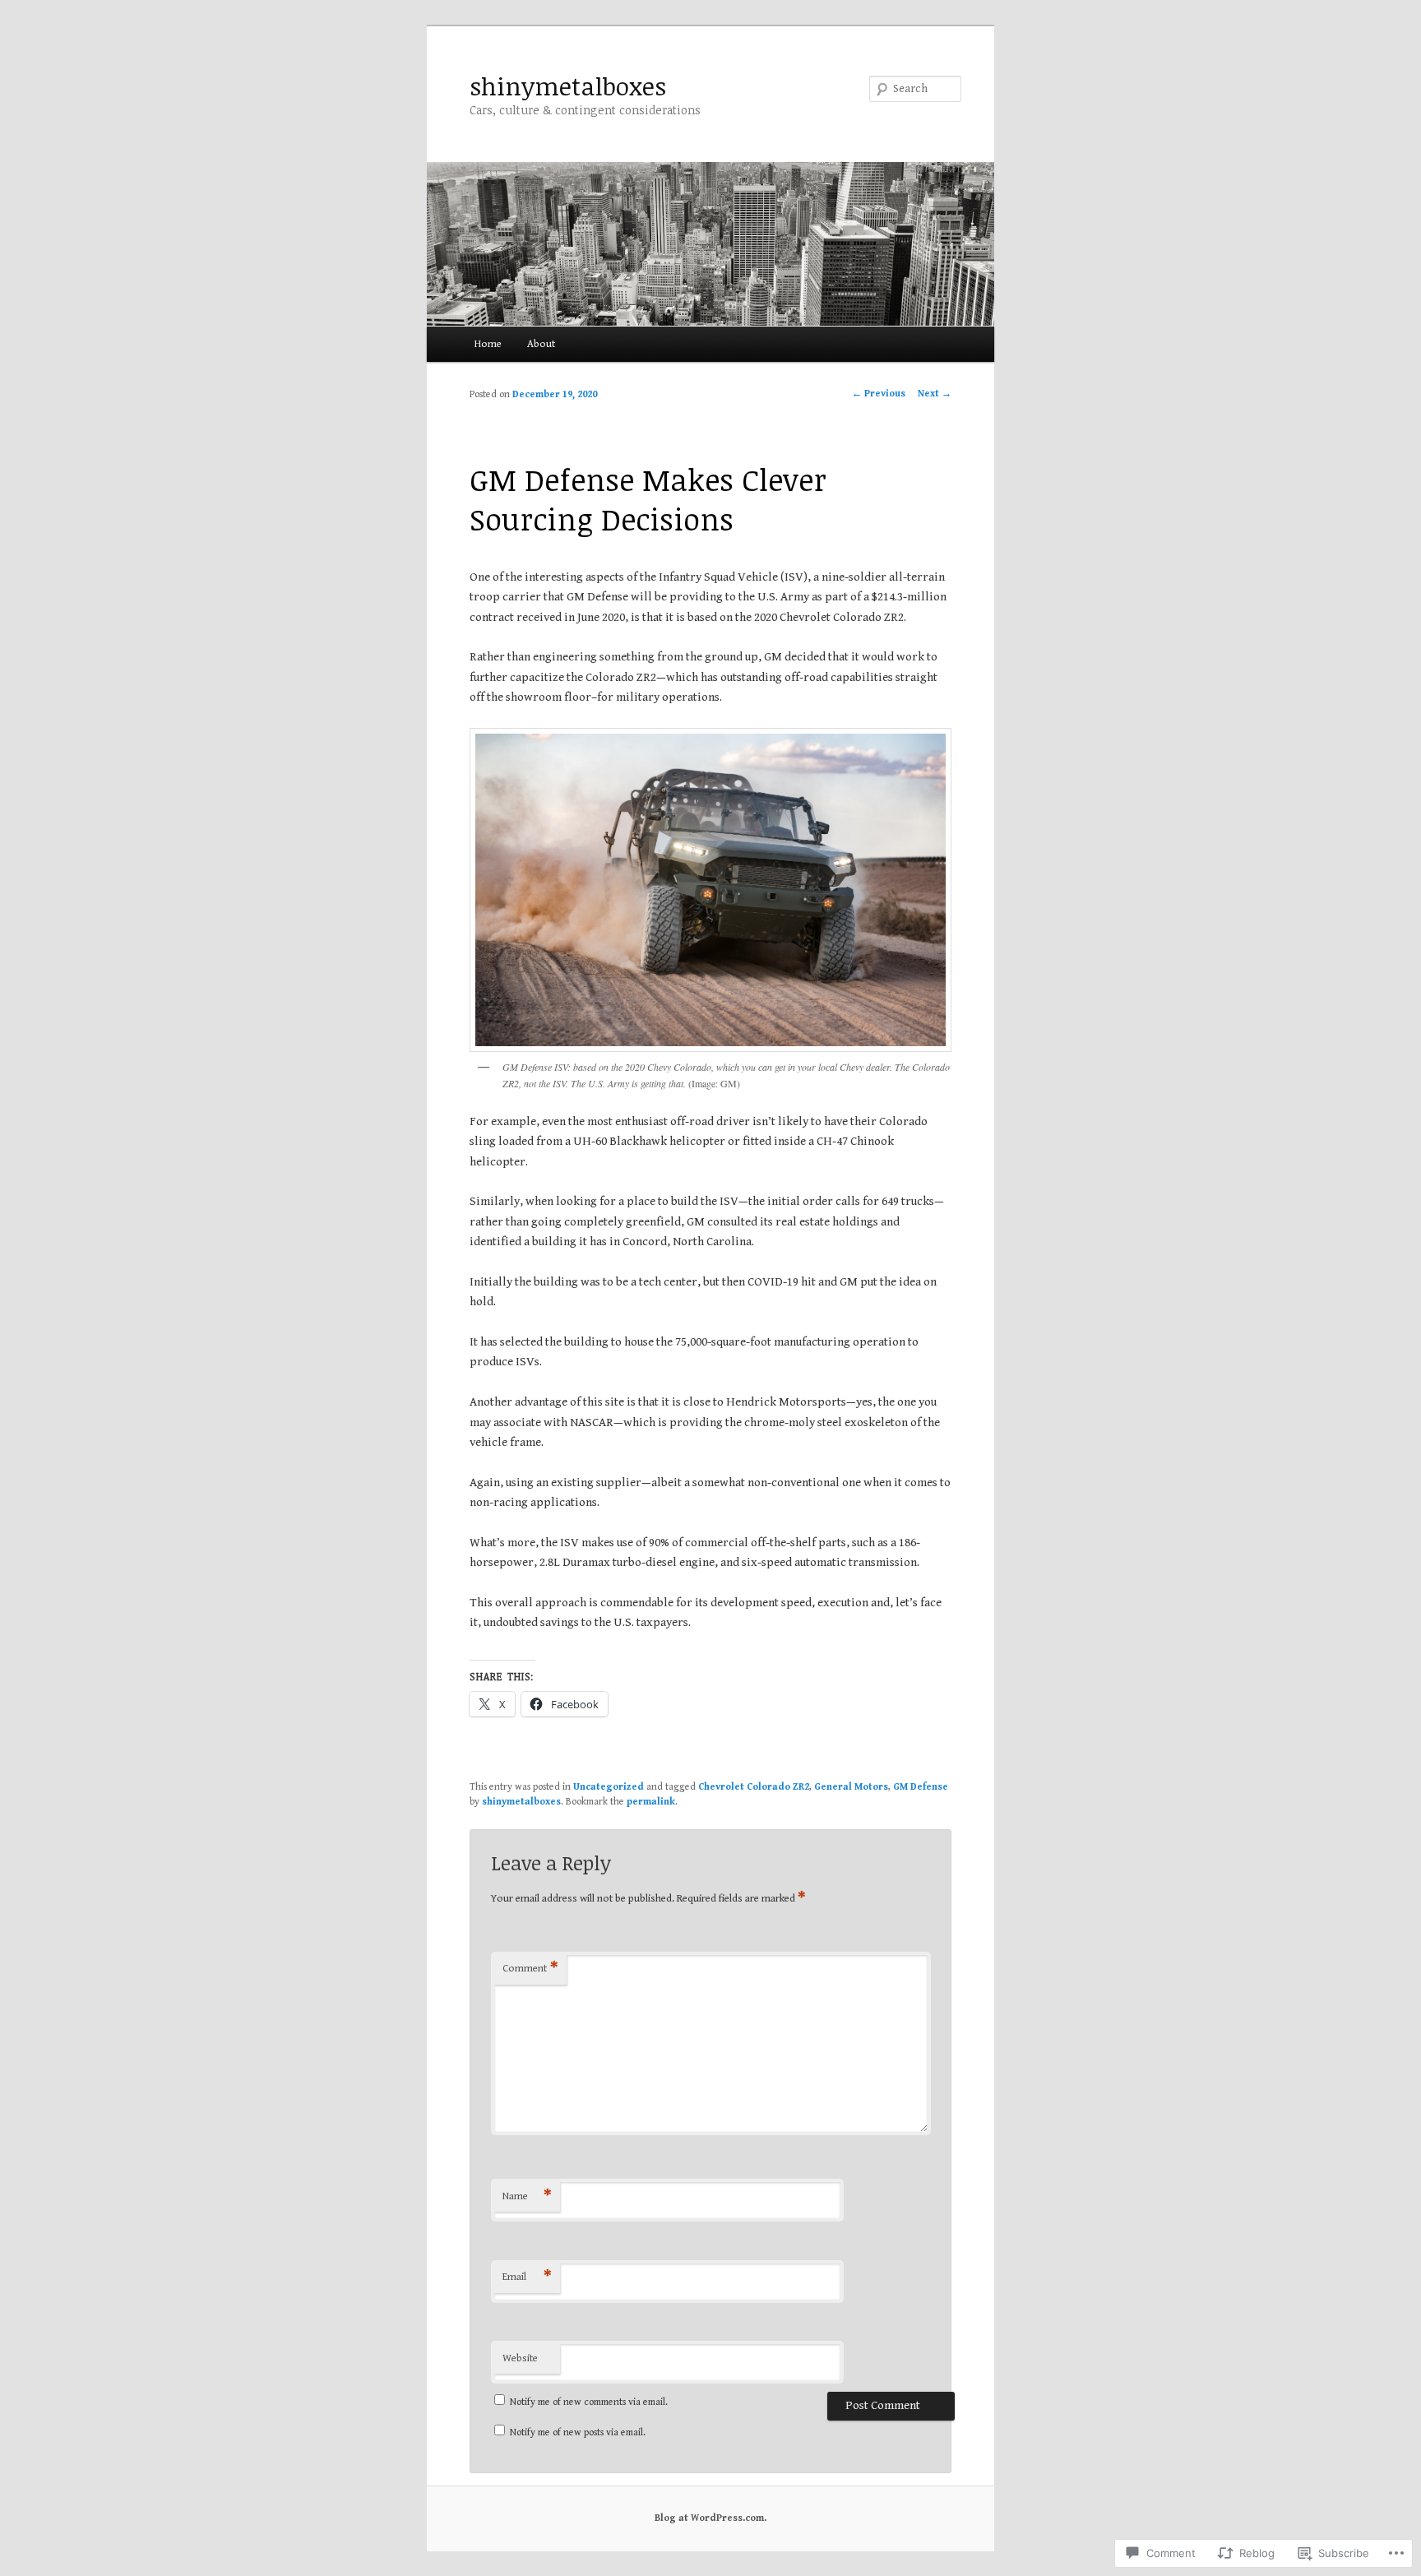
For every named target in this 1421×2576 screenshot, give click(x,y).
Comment (530, 1969)
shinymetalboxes (568, 86)
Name (527, 2196)
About (541, 344)
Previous (879, 394)
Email (527, 2277)
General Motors (851, 1787)
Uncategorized (609, 1787)
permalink (651, 1802)
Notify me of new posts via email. (578, 2432)
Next (935, 394)
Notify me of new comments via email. (589, 2402)
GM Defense (921, 1787)
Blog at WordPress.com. (710, 2518)
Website (520, 2358)
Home (488, 344)
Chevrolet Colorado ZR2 (754, 1787)
